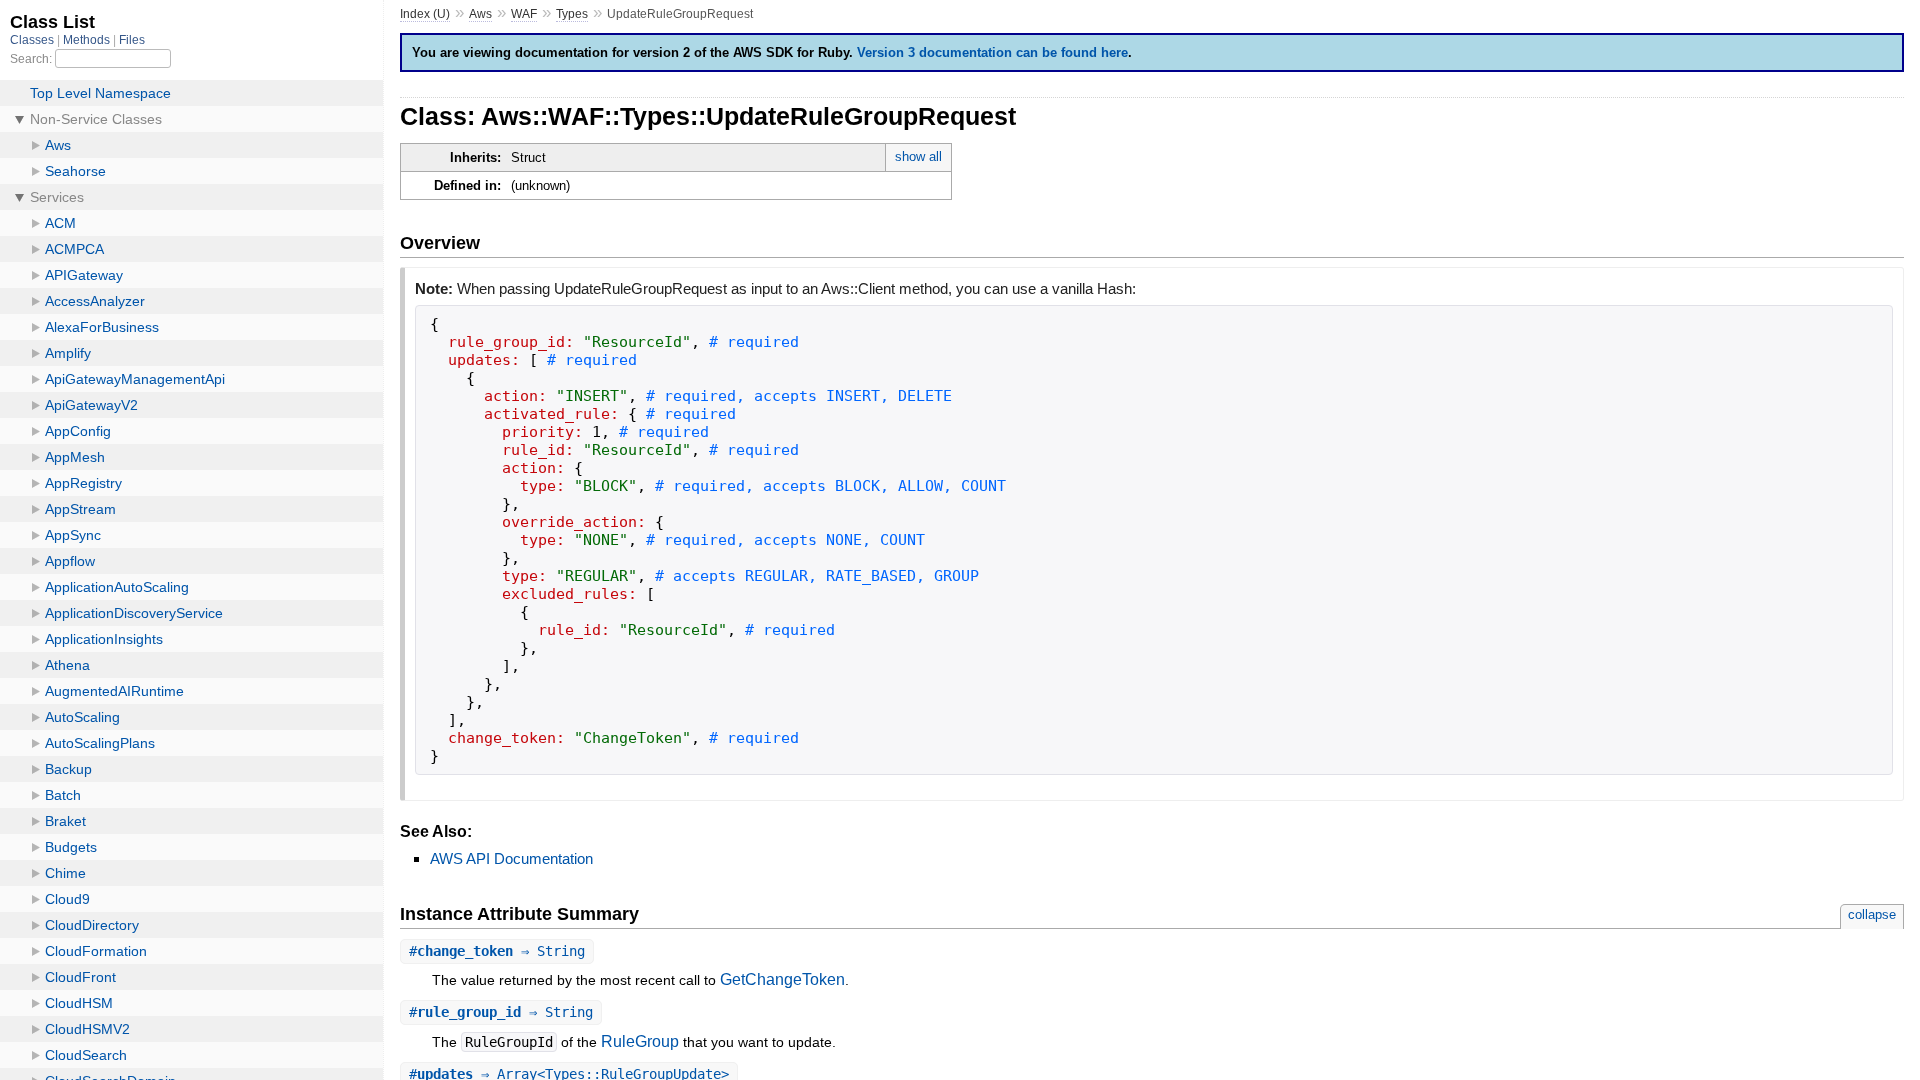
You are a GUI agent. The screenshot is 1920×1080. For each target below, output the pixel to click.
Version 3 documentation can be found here (992, 52)
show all (918, 156)
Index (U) (425, 14)
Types (572, 14)
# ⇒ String (497, 951)
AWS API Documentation (511, 858)
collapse (1872, 914)
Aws (480, 14)
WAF (524, 14)
